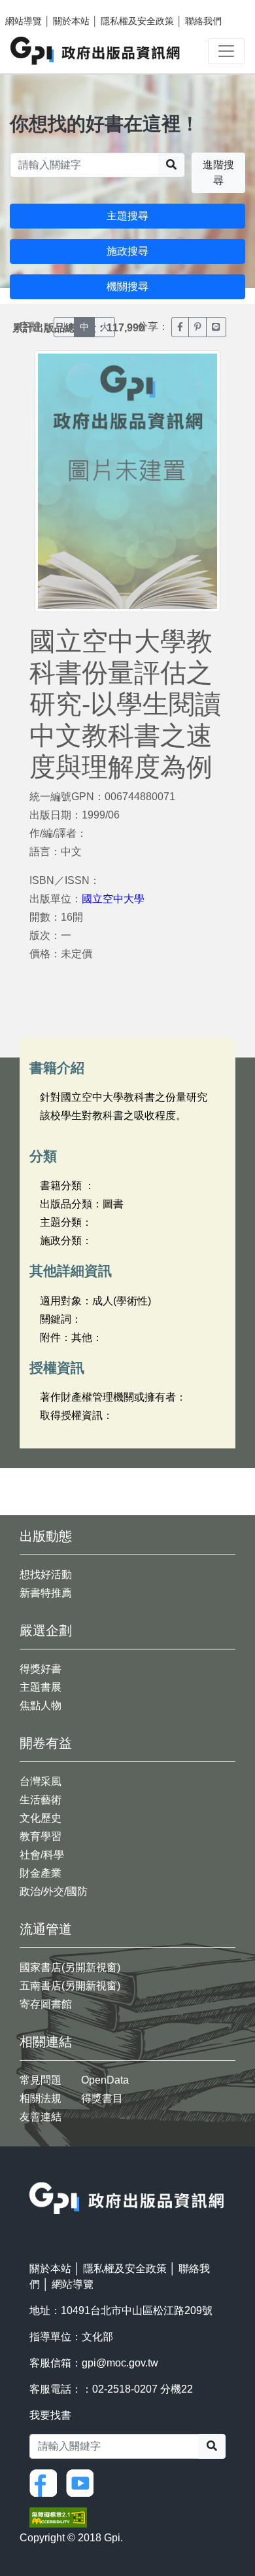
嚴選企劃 (46, 1630)
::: (33, 2174)
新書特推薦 (46, 1593)
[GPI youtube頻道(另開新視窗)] (83, 2482)
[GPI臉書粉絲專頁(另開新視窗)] (46, 2482)
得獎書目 (102, 2098)
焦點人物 (41, 1705)
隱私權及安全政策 (137, 21)
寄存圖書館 (46, 2004)
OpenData (105, 2080)
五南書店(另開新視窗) (70, 1986)
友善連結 (41, 2117)
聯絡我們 (203, 21)
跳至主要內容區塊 (37, 7)
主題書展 (41, 1687)
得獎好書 (41, 1669)
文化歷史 (41, 1818)
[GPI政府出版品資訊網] (96, 51)
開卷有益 (46, 1743)
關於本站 (71, 21)
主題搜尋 (127, 216)
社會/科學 (42, 1855)
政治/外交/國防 (54, 1891)
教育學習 (41, 1836)
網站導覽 (24, 21)
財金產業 (41, 1873)
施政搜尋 (127, 251)
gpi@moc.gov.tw (120, 2363)
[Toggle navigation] (226, 51)
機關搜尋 (127, 286)
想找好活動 (46, 1574)
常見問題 (41, 2080)
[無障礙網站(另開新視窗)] (58, 2517)
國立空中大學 (113, 899)
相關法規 (41, 2098)
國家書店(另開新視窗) (70, 1967)
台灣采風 (41, 1781)
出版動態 (46, 1536)
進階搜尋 (218, 173)
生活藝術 (41, 1800)
